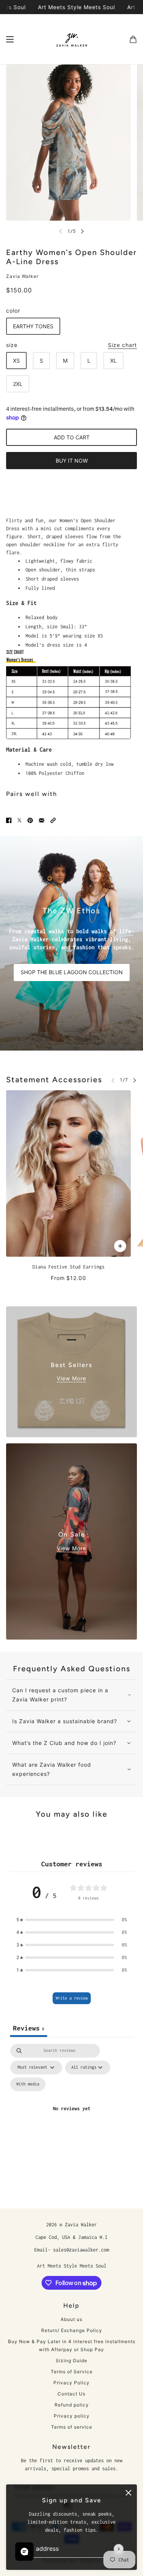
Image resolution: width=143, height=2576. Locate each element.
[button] (53, 820)
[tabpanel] (71, 2118)
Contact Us (71, 2394)
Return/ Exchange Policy (72, 2330)
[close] (129, 2493)
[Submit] (119, 2549)
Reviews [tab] (29, 2028)
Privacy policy (72, 2416)
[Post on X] (19, 820)
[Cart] (133, 39)
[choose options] (120, 1246)
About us (71, 2319)
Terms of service (72, 2427)
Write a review (72, 1998)
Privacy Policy (71, 2383)
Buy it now (72, 461)
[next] (82, 231)
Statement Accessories (54, 1080)
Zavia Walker (22, 276)
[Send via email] (42, 820)
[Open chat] (24, 2552)
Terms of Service (72, 2372)
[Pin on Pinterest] (30, 820)
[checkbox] (28, 2084)
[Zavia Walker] (72, 39)
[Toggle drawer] (10, 39)
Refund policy (72, 2405)
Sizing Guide (71, 2361)
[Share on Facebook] (9, 820)
